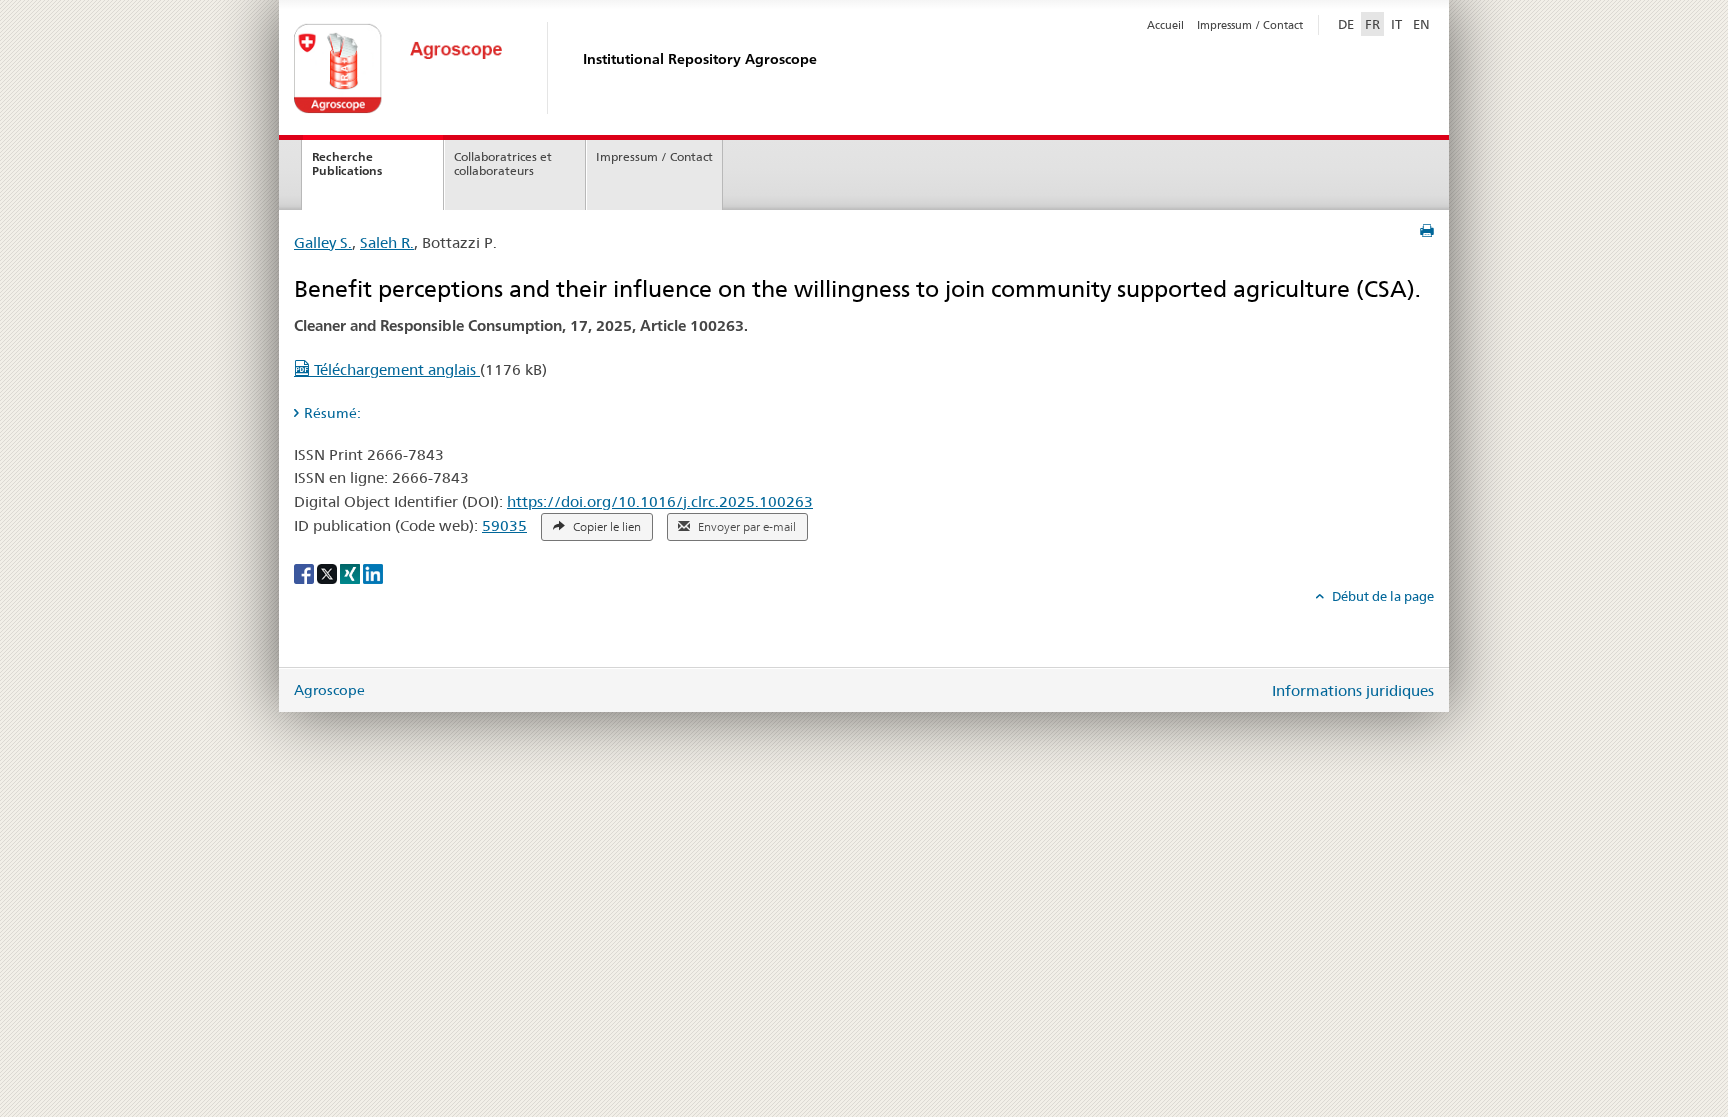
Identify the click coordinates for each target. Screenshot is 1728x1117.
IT (1396, 24)
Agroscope (329, 690)
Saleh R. (387, 242)
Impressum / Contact (1250, 25)
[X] (328, 573)
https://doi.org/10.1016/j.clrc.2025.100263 (660, 501)
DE (1348, 23)
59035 (504, 525)
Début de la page (1381, 596)
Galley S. (323, 242)
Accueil (1165, 25)
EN (1421, 24)
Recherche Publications (347, 164)
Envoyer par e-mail (745, 527)
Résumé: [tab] (332, 413)
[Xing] (351, 573)
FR (1372, 24)
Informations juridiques (1353, 690)
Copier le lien (605, 527)
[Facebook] (305, 573)
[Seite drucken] (1427, 231)
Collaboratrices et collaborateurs (503, 164)
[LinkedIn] (373, 573)
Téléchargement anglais (395, 369)
